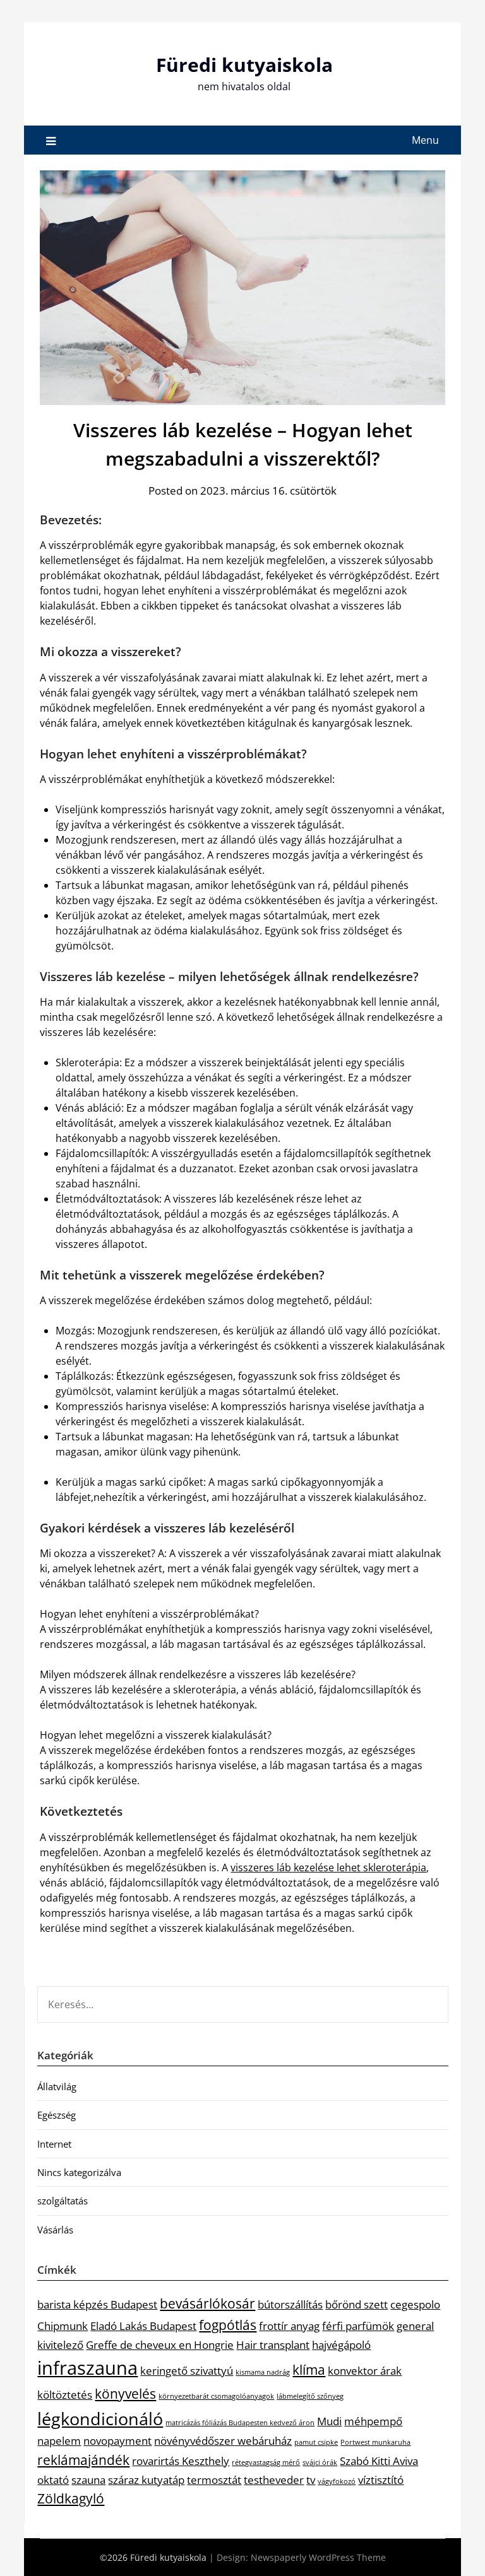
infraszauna (87, 2368)
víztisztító (381, 2480)
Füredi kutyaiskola (244, 65)
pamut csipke (316, 2442)
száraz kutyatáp (146, 2480)
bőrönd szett (356, 2304)
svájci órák (320, 2462)
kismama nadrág (263, 2372)
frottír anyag (289, 2326)
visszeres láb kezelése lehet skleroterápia (328, 1867)
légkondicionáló (100, 2419)
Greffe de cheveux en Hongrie (160, 2345)
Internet (54, 2144)
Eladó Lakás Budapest (143, 2326)
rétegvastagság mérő (266, 2462)
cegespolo (415, 2304)
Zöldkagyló (71, 2498)
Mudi (329, 2421)
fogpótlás (228, 2325)
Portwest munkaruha (375, 2442)
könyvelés (125, 2394)
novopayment (117, 2441)
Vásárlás (55, 2230)
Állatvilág (57, 2086)
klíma (309, 2370)
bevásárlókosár (207, 2303)
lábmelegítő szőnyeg (310, 2396)
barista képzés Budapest (97, 2304)
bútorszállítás (290, 2304)
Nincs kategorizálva (79, 2172)
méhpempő (373, 2421)
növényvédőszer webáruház (223, 2441)
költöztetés (65, 2395)
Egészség (57, 2115)
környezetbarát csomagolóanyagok (216, 2396)
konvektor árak (365, 2371)
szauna (88, 2480)
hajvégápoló (341, 2345)
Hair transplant (273, 2345)
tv (311, 2480)
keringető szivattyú (187, 2371)
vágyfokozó (337, 2481)
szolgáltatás (63, 2201)
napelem (59, 2441)
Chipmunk (63, 2326)
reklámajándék (83, 2460)
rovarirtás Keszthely (181, 2461)
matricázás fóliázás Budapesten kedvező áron (240, 2423)
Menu (425, 140)
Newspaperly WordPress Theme (318, 2557)
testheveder (274, 2480)
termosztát (214, 2480)
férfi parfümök (358, 2326)
